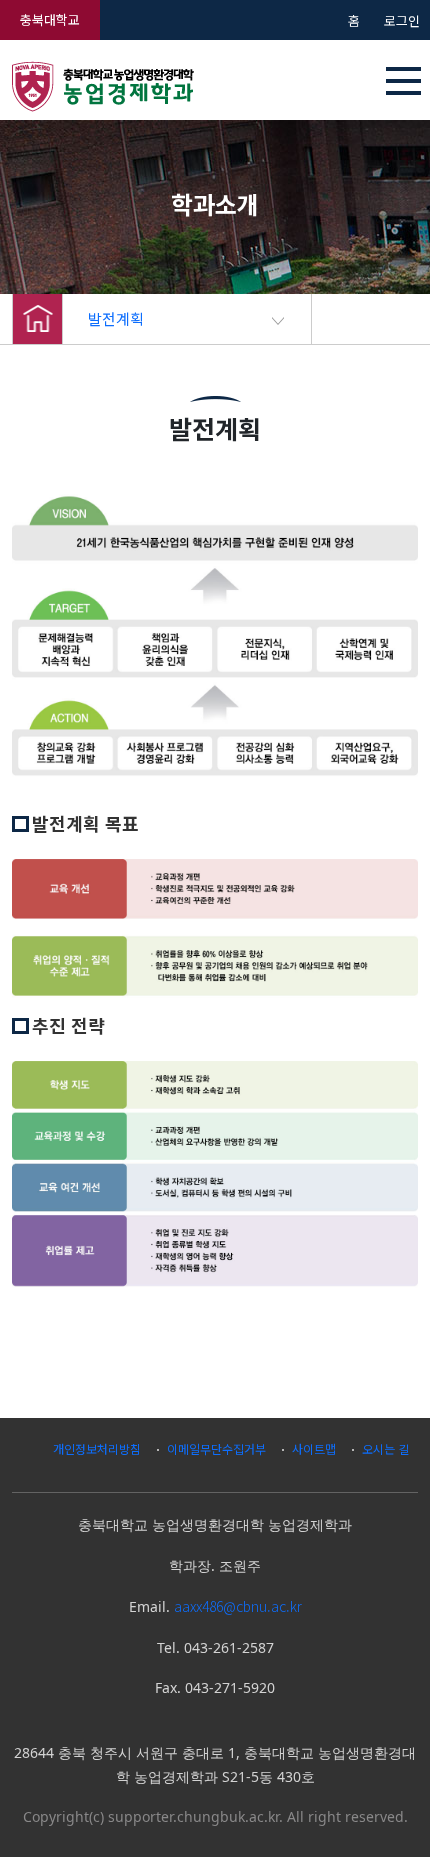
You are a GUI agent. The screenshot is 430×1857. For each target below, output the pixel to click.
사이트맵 (314, 1448)
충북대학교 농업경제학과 (146, 86)
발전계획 (116, 318)
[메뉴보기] (403, 81)
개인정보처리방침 (97, 1448)
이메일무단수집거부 (216, 1448)
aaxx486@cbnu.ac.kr (238, 1606)
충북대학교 (50, 19)
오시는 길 (385, 1448)
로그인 (402, 20)
